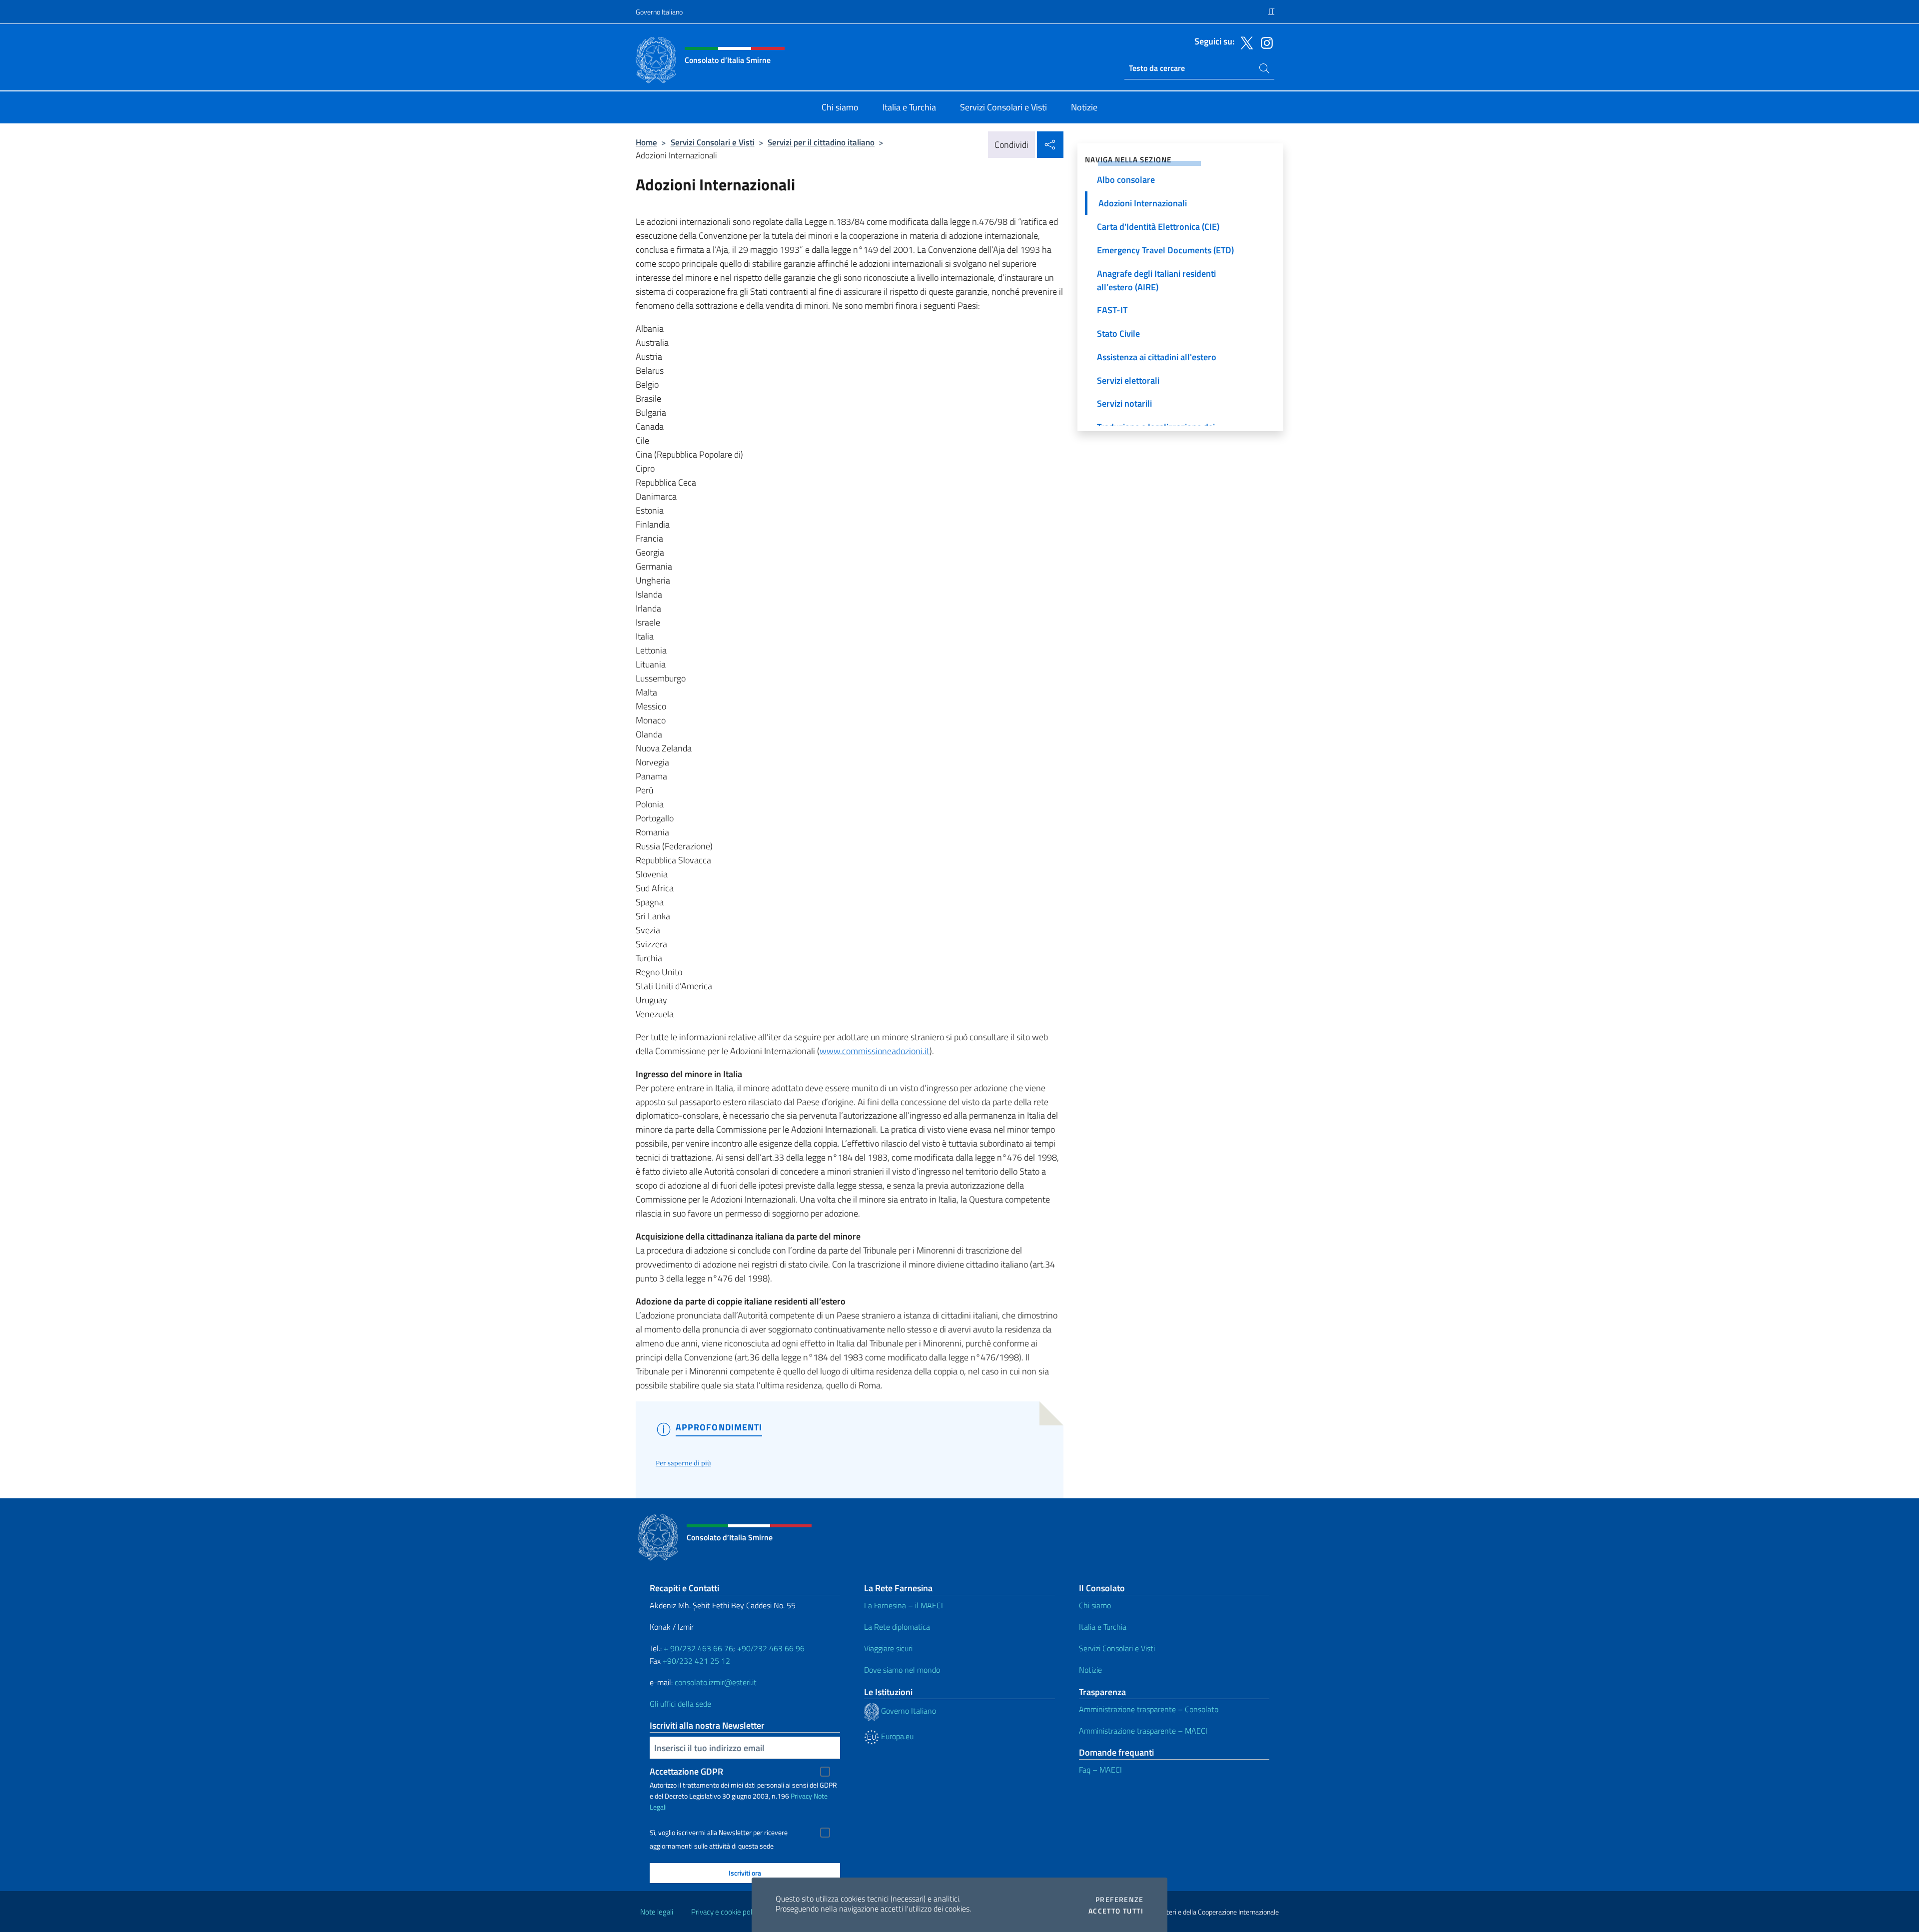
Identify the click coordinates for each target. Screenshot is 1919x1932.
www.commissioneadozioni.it (875, 1051)
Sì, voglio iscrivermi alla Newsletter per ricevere (719, 1833)
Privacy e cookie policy (726, 1912)
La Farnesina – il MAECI (904, 1605)
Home (646, 142)
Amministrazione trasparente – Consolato (1149, 1709)
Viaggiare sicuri (888, 1648)
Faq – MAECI (1100, 1770)
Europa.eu (896, 1736)
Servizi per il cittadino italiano (821, 142)
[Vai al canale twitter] (1244, 42)
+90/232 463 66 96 (771, 1648)
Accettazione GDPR (686, 1771)
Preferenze (1119, 1900)
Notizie (1090, 1670)
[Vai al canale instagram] (1264, 42)
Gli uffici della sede (680, 1704)
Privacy (801, 1796)
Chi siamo (1095, 1605)
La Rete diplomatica (897, 1627)
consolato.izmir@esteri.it (716, 1682)
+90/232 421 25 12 (696, 1661)
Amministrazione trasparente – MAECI (1143, 1731)
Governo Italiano (659, 12)
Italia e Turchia (1103, 1627)
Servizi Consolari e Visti (713, 142)
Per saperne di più (683, 1463)
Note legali (657, 1912)
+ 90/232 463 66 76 (698, 1648)
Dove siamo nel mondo (902, 1670)
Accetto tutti (1116, 1911)
